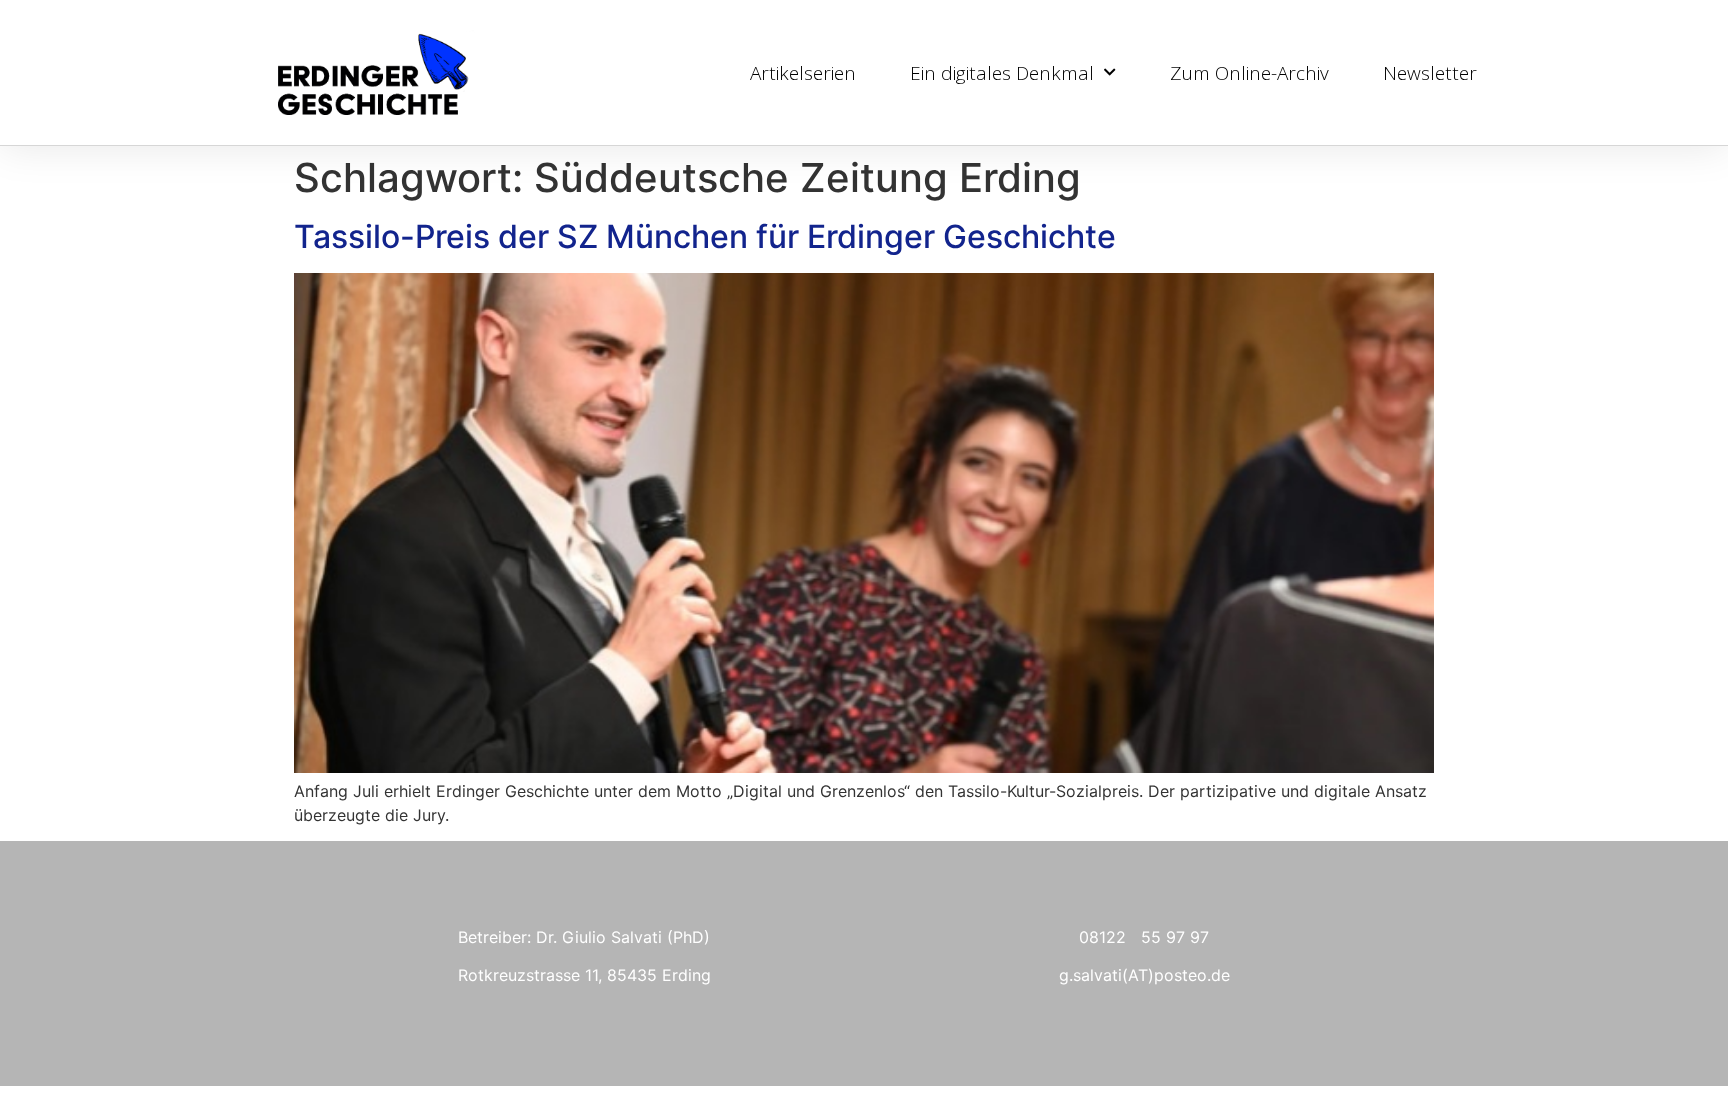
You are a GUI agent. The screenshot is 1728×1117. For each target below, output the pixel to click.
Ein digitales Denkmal (1002, 73)
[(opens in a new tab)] (864, 767)
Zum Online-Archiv (1249, 73)
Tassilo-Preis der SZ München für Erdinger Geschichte (705, 236)
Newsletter (1430, 73)
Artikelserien (803, 73)
